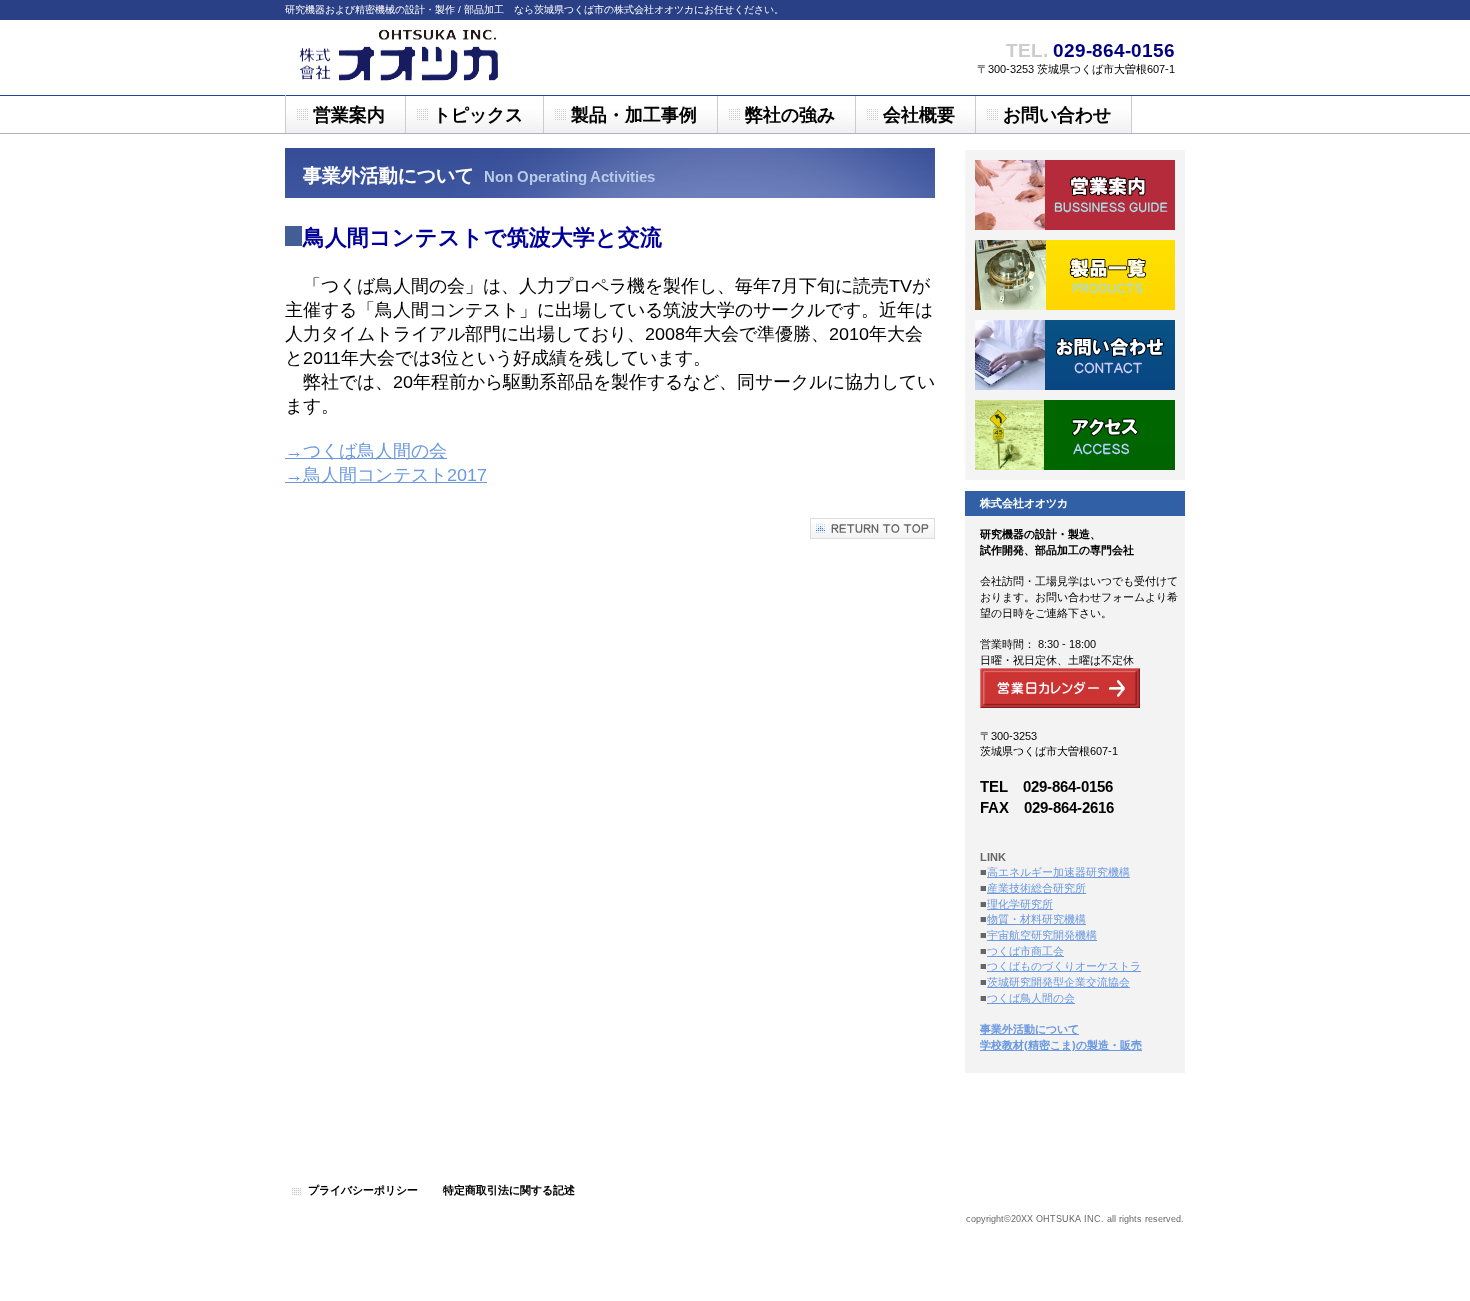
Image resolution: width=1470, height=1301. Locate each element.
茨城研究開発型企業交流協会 (1058, 982)
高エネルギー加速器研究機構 (1058, 872)
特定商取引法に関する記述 (509, 1190)
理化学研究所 (1020, 904)
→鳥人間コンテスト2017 (386, 475)
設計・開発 (1075, 195)
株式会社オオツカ (485, 57)
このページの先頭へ (872, 528)
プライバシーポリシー (363, 1190)
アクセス (1075, 435)
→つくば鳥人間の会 (366, 451)
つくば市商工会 (1025, 951)
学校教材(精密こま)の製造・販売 (1061, 1045)
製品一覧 (1075, 275)
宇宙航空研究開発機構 (1042, 935)
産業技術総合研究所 (1036, 888)
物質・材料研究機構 (1036, 919)
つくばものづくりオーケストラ (1064, 966)
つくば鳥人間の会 (1031, 998)
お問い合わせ (1075, 355)
